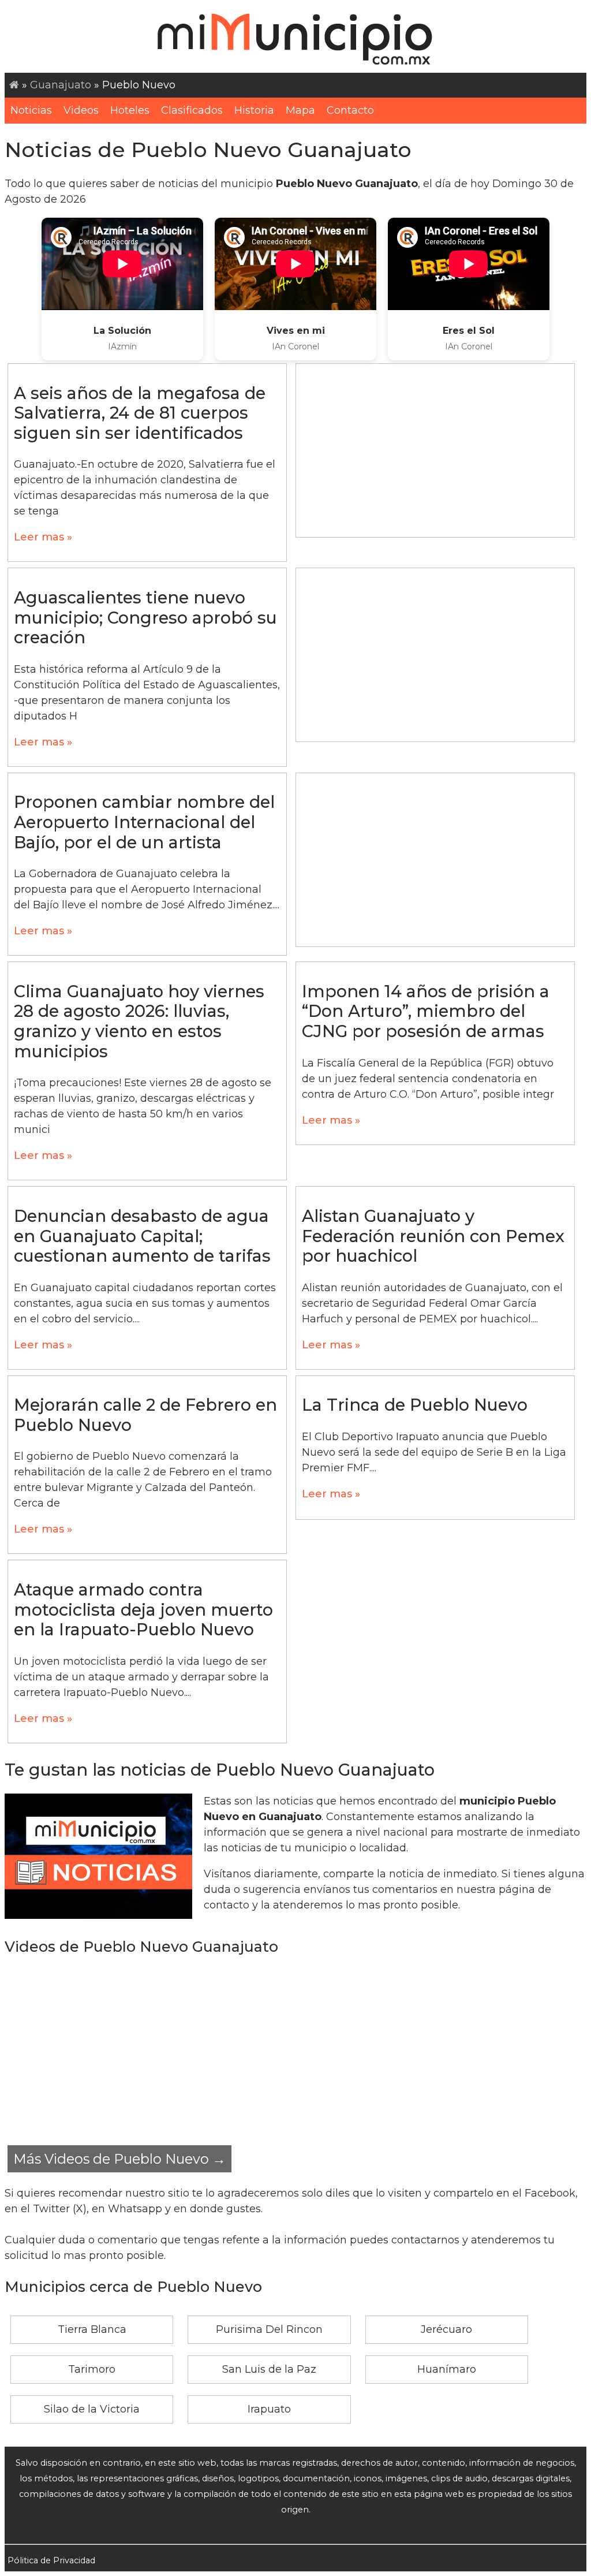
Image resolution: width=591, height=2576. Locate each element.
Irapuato (269, 2409)
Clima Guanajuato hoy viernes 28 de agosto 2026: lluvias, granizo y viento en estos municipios (139, 1021)
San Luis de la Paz (269, 2369)
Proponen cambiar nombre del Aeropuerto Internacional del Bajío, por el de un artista (144, 822)
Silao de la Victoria (92, 2409)
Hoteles (130, 110)
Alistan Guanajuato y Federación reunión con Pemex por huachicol (433, 1236)
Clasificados (192, 110)
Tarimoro (92, 2369)
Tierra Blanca (92, 2329)
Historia (254, 110)
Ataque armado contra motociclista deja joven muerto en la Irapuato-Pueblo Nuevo (143, 1609)
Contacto (350, 110)
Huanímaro (447, 2369)
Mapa (300, 110)
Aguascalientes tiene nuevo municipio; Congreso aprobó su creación (145, 617)
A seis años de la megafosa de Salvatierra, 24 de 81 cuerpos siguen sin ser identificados (140, 413)
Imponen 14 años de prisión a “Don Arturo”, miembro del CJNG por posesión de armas (426, 1011)
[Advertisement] (435, 450)
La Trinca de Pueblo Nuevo (415, 1405)
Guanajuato (61, 85)
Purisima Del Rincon (269, 2329)
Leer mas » (43, 537)
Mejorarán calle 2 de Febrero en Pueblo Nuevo (145, 1415)
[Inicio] (14, 85)
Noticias (31, 110)
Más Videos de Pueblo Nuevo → (119, 2159)
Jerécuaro (446, 2329)
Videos (81, 110)
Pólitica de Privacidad (51, 2560)
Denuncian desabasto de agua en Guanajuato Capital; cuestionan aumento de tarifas (142, 1236)
